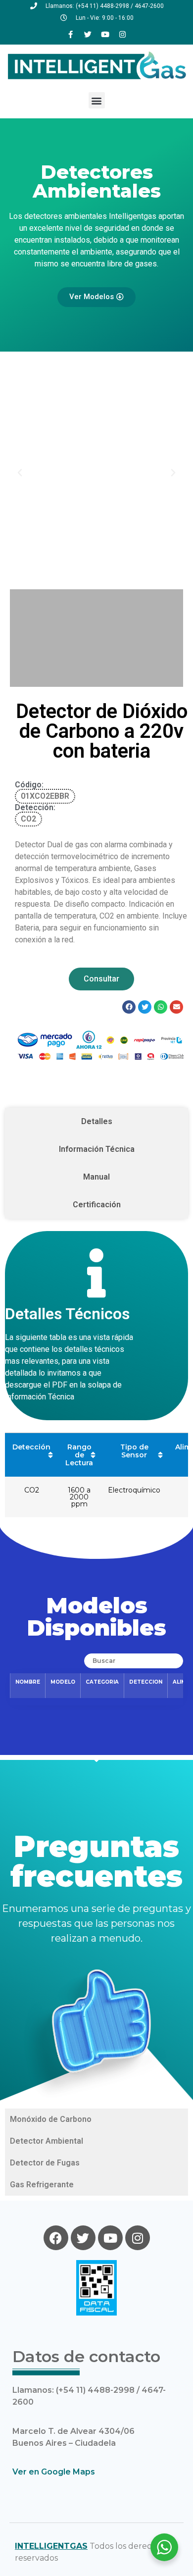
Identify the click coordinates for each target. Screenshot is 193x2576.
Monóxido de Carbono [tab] (51, 2119)
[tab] (96, 1122)
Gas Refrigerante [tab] (42, 2185)
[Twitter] (88, 34)
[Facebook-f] (71, 34)
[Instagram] (123, 34)
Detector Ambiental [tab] (47, 2141)
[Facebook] (56, 2238)
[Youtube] (105, 34)
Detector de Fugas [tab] (45, 2163)
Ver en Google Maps (54, 2472)
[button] (97, 100)
